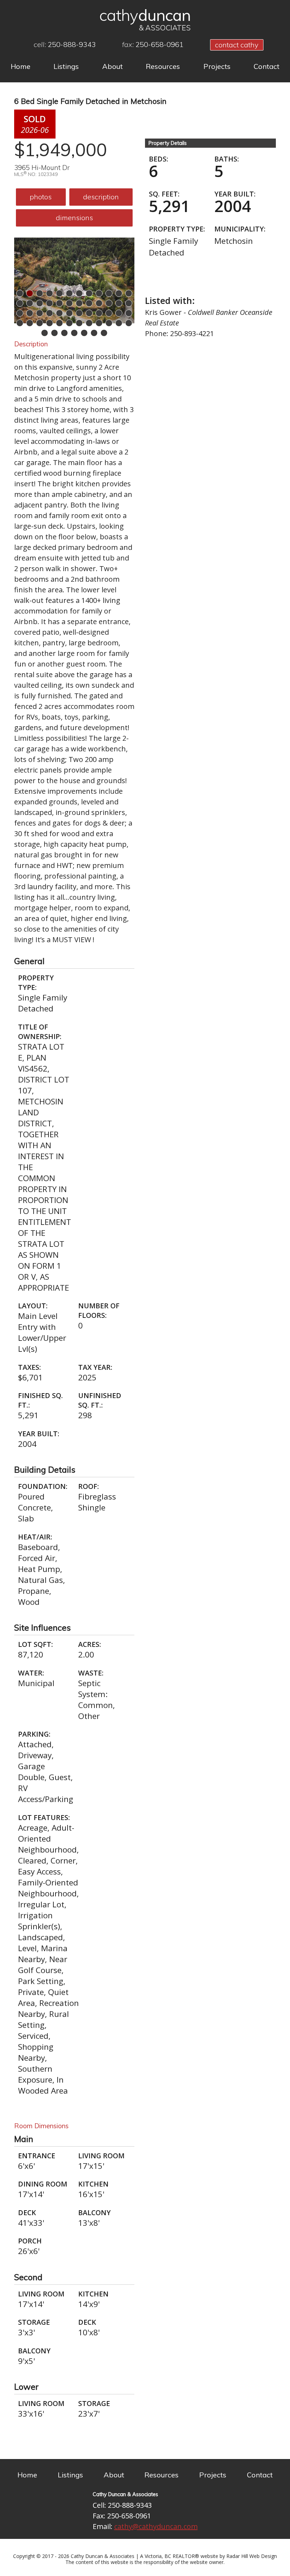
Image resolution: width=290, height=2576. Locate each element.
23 (119, 303)
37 (20, 323)
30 (69, 313)
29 (59, 313)
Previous (19, 278)
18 (69, 303)
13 (20, 303)
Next (129, 278)
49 (45, 333)
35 (119, 313)
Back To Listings (188, 278)
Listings (66, 66)
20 (89, 303)
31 (79, 313)
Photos (41, 197)
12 (129, 293)
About (112, 66)
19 (79, 303)
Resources (163, 66)
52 (74, 333)
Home (21, 66)
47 (119, 323)
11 (119, 293)
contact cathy (237, 45)
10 (109, 293)
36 (129, 313)
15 (40, 303)
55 (104, 333)
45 (99, 323)
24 (129, 303)
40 (50, 323)
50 (54, 333)
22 (109, 303)
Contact (266, 66)
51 (64, 333)
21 (99, 303)
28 (50, 313)
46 (109, 323)
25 (20, 313)
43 (79, 323)
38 (30, 323)
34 (109, 313)
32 (89, 313)
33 (99, 313)
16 (50, 303)
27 (40, 313)
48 (129, 323)
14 (30, 303)
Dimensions (74, 218)
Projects (217, 66)
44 (89, 323)
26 (30, 313)
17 (59, 303)
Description (101, 197)
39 (40, 323)
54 (94, 333)
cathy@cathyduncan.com (156, 2526)
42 (69, 323)
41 (59, 323)
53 (84, 333)
